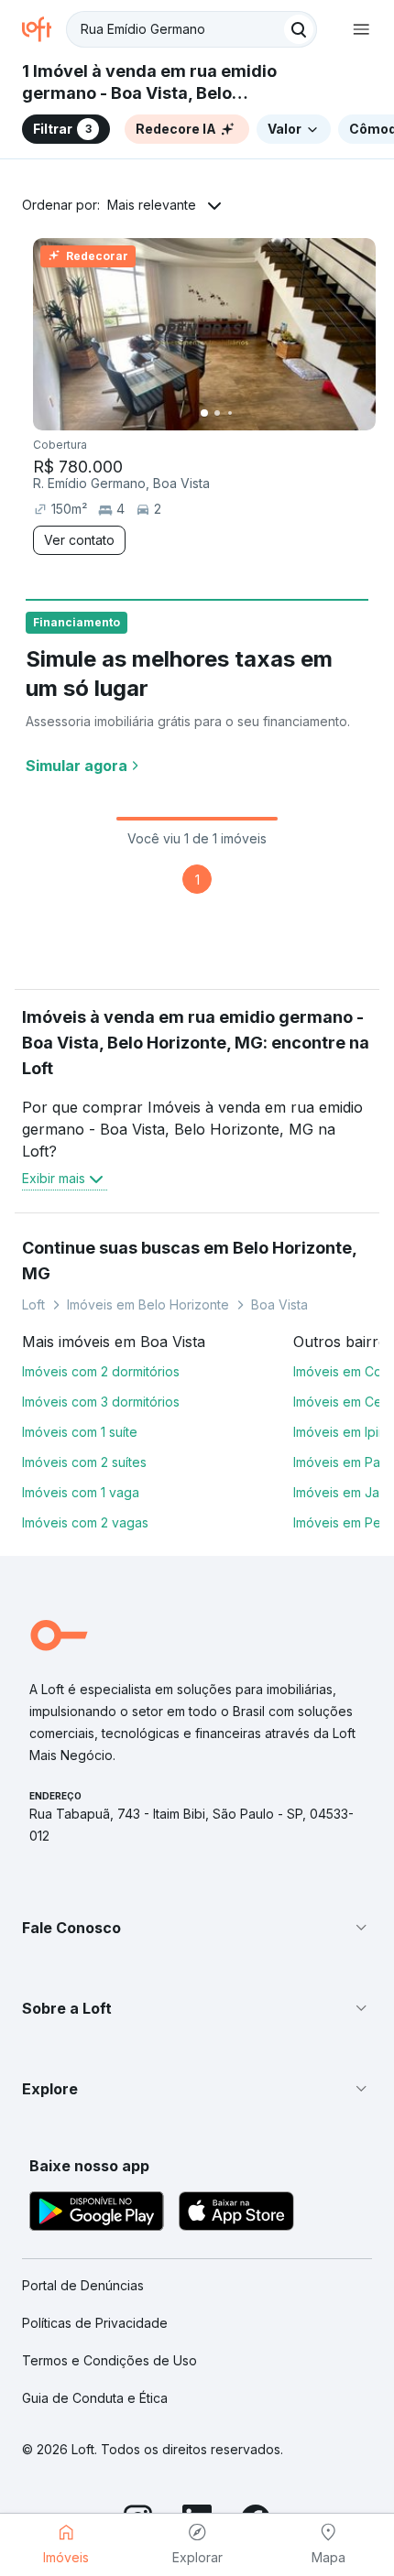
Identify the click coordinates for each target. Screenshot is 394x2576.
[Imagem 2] (217, 413)
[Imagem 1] (204, 413)
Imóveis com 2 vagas (85, 1522)
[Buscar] (299, 29)
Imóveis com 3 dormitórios (101, 1402)
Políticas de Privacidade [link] (95, 2323)
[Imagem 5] (256, 413)
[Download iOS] (236, 2214)
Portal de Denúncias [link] (83, 2285)
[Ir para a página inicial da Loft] (44, 29)
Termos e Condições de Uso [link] (109, 2360)
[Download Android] (97, 2214)
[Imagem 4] (243, 413)
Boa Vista (279, 1304)
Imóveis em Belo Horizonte (148, 1304)
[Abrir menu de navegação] (361, 29)
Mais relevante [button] (152, 205)
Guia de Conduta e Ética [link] (95, 2398)
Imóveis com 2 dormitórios (101, 1371)
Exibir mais (54, 1178)
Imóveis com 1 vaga (81, 1492)
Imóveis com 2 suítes (84, 1462)
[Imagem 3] (230, 413)
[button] (197, 1928)
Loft (33, 1304)
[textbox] (192, 29)
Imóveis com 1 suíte (80, 1432)
